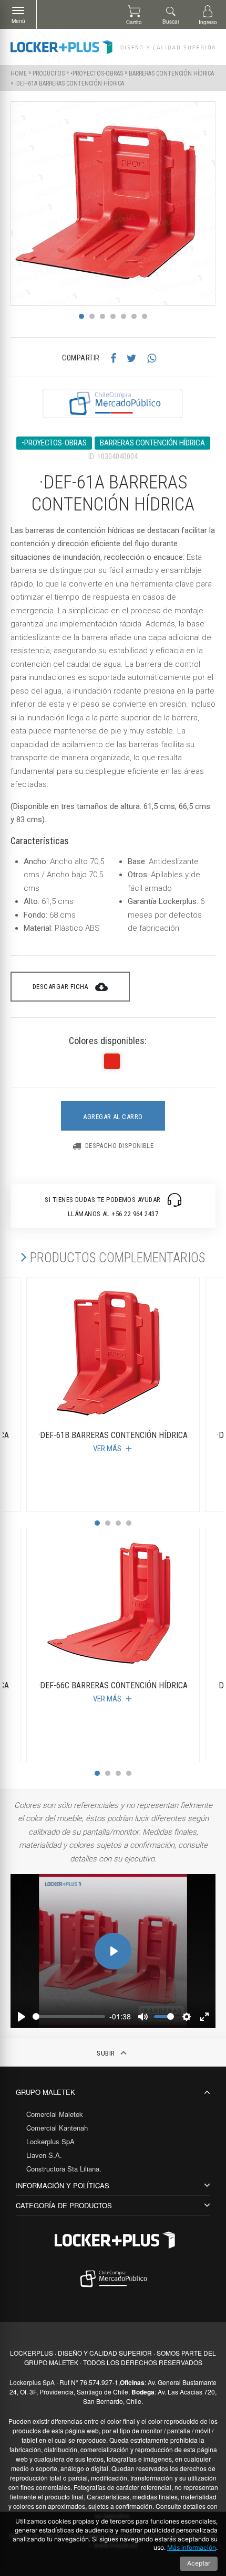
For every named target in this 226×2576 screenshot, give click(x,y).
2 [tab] (92, 316)
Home (19, 73)
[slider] (69, 2016)
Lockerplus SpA (50, 2141)
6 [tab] (134, 316)
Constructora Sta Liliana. (64, 2169)
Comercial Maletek (55, 2114)
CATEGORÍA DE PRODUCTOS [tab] (64, 2205)
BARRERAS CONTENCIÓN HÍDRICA (171, 73)
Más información (192, 2547)
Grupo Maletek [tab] (45, 2092)
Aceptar (199, 2563)
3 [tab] (102, 316)
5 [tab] (124, 316)
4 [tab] (113, 316)
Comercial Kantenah (57, 2128)
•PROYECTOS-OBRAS (97, 73)
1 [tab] (81, 316)
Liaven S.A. (44, 2155)
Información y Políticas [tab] (63, 2185)
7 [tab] (145, 316)
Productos (49, 73)
